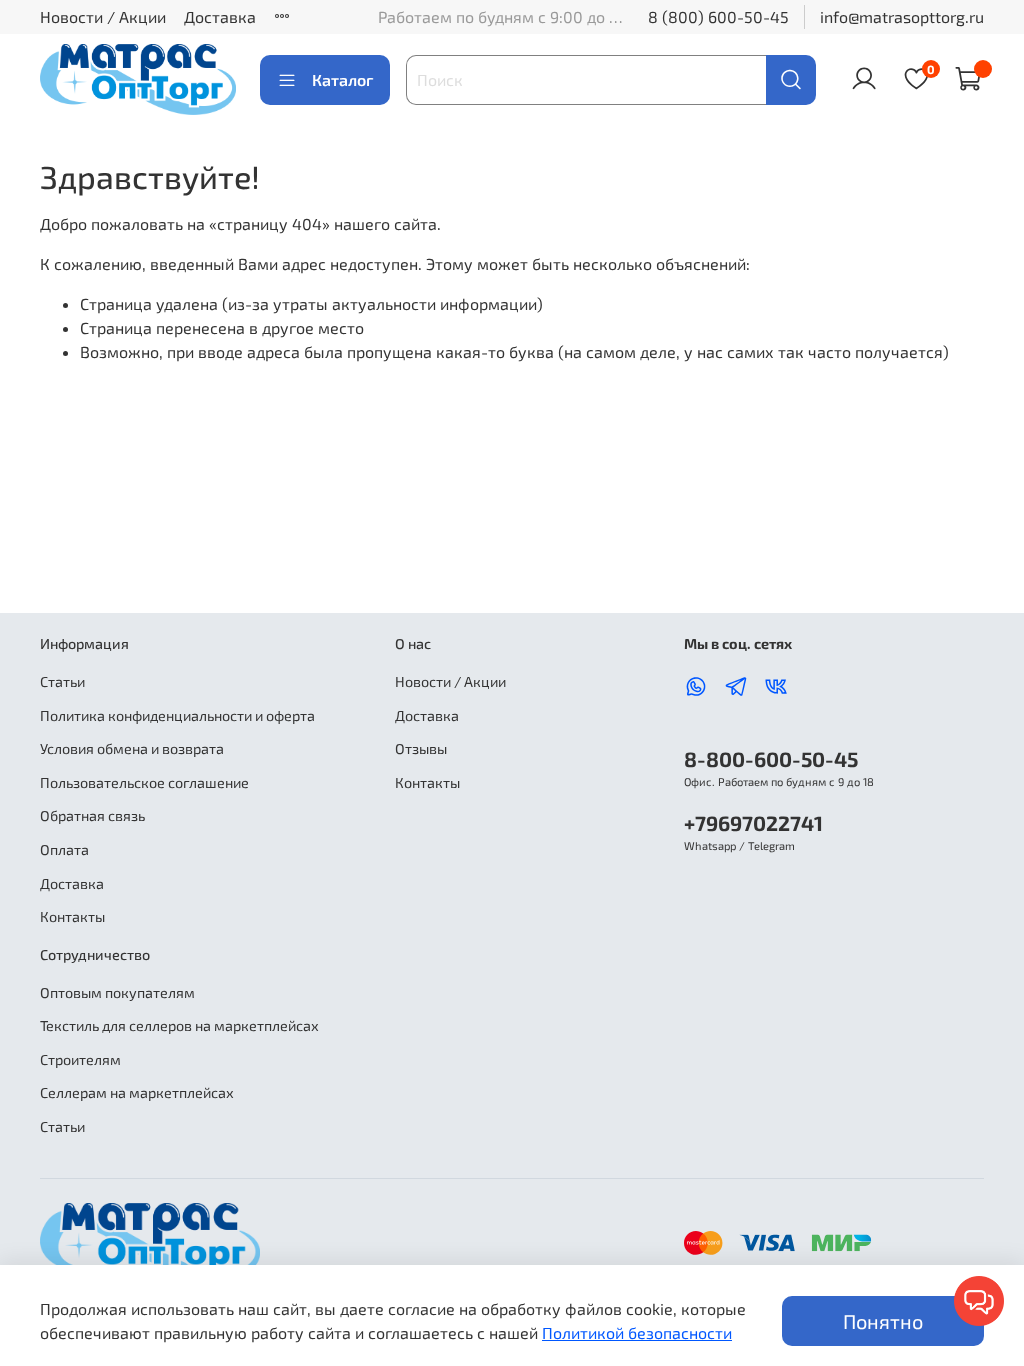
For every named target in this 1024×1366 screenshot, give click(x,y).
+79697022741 (753, 822)
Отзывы (421, 748)
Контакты (72, 916)
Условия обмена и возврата (132, 748)
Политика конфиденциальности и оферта (177, 715)
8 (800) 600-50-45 (718, 16)
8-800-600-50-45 (771, 758)
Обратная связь (92, 815)
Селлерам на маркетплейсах (137, 1092)
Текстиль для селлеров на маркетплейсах (179, 1025)
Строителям (80, 1059)
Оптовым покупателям (117, 992)
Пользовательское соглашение (144, 782)
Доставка (220, 16)
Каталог (342, 79)
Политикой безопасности (637, 1332)
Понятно (883, 1321)
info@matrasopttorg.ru (902, 16)
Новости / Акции (103, 16)
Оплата (64, 849)
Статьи (62, 681)
